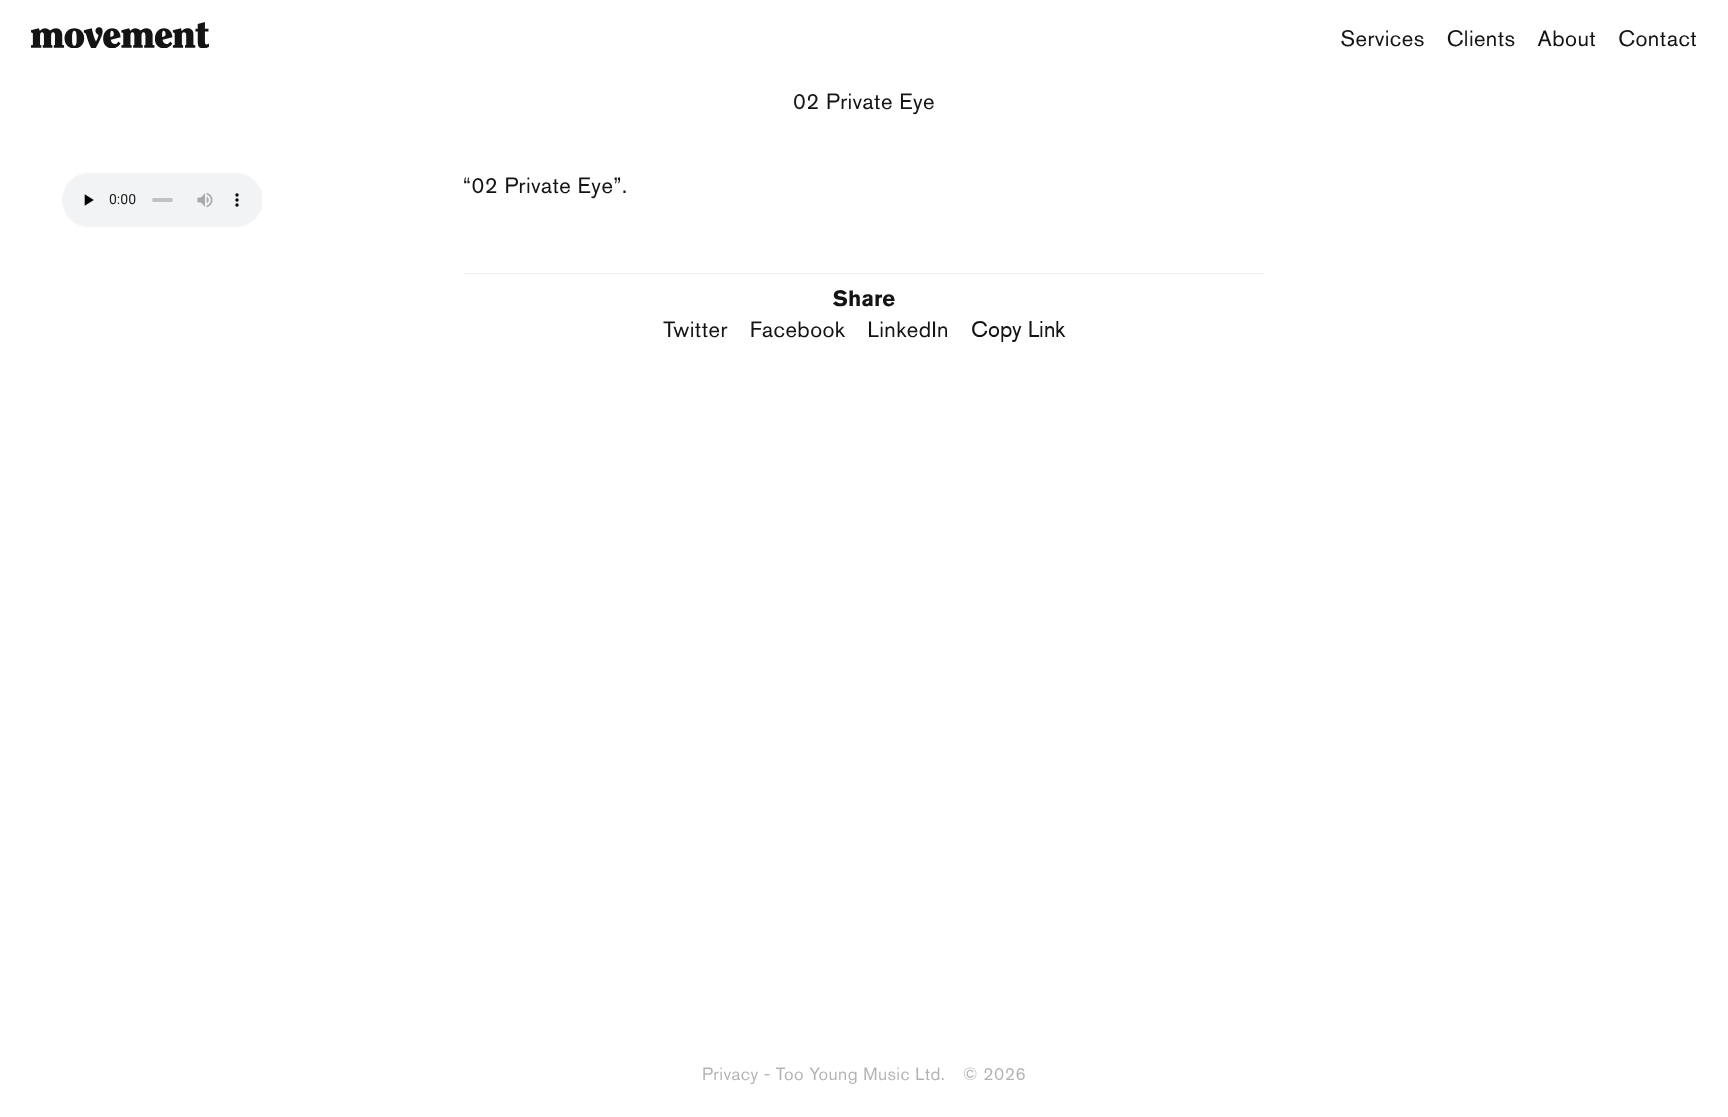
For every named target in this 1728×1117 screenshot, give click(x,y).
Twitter (695, 329)
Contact (1657, 38)
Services (1382, 38)
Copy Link (1018, 329)
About (1567, 38)
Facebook (798, 329)
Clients (1481, 38)
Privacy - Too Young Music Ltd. (823, 1074)
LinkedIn (907, 329)
